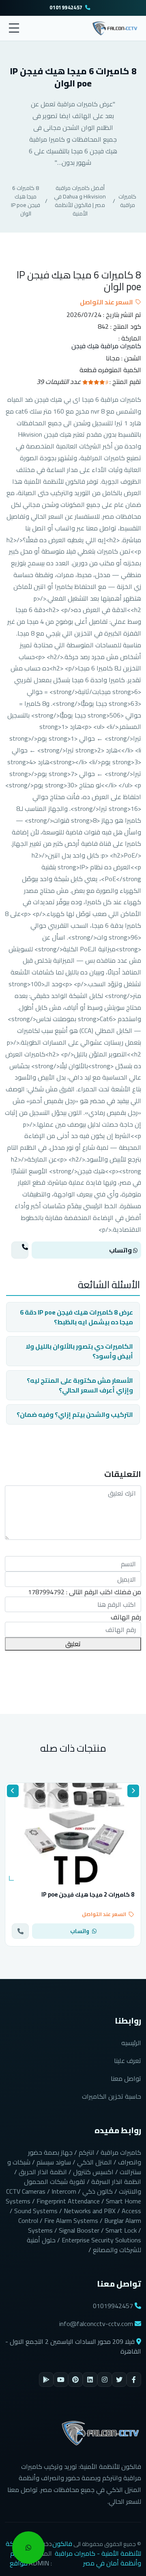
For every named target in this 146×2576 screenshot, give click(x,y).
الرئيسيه (131, 2043)
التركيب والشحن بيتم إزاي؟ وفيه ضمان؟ (75, 1414)
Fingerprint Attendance (68, 2201)
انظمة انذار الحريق (43, 2172)
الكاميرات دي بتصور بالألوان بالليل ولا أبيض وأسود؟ (79, 1351)
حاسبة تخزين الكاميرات (112, 2096)
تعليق (73, 1644)
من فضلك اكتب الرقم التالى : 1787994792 (85, 1592)
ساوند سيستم (54, 2162)
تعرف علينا (128, 2061)
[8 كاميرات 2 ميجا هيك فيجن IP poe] (73, 1834)
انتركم (87, 2152)
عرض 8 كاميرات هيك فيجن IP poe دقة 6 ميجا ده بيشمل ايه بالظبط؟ (76, 1317)
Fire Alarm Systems (71, 2220)
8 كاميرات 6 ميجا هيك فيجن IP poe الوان (26, 201)
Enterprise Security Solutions (101, 2240)
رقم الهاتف (126, 1617)
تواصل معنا (126, 2078)
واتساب (121, 1250)
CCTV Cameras (26, 2191)
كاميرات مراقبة (127, 201)
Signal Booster (79, 2230)
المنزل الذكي (94, 2162)
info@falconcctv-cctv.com (96, 2324)
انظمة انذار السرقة (116, 2182)
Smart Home (123, 2201)
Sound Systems (36, 2211)
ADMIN (39, 2563)
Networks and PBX (90, 2211)
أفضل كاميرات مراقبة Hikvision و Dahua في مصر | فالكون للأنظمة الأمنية (80, 201)
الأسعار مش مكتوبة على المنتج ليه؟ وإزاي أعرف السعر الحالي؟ (80, 1385)
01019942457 (66, 8)
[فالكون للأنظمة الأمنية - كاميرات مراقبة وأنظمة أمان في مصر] (115, 27)
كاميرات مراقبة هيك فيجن (106, 346)
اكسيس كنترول (93, 2172)
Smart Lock (121, 2230)
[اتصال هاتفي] (20, 1250)
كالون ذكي (98, 2191)
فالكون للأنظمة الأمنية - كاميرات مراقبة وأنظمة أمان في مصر (97, 2553)
